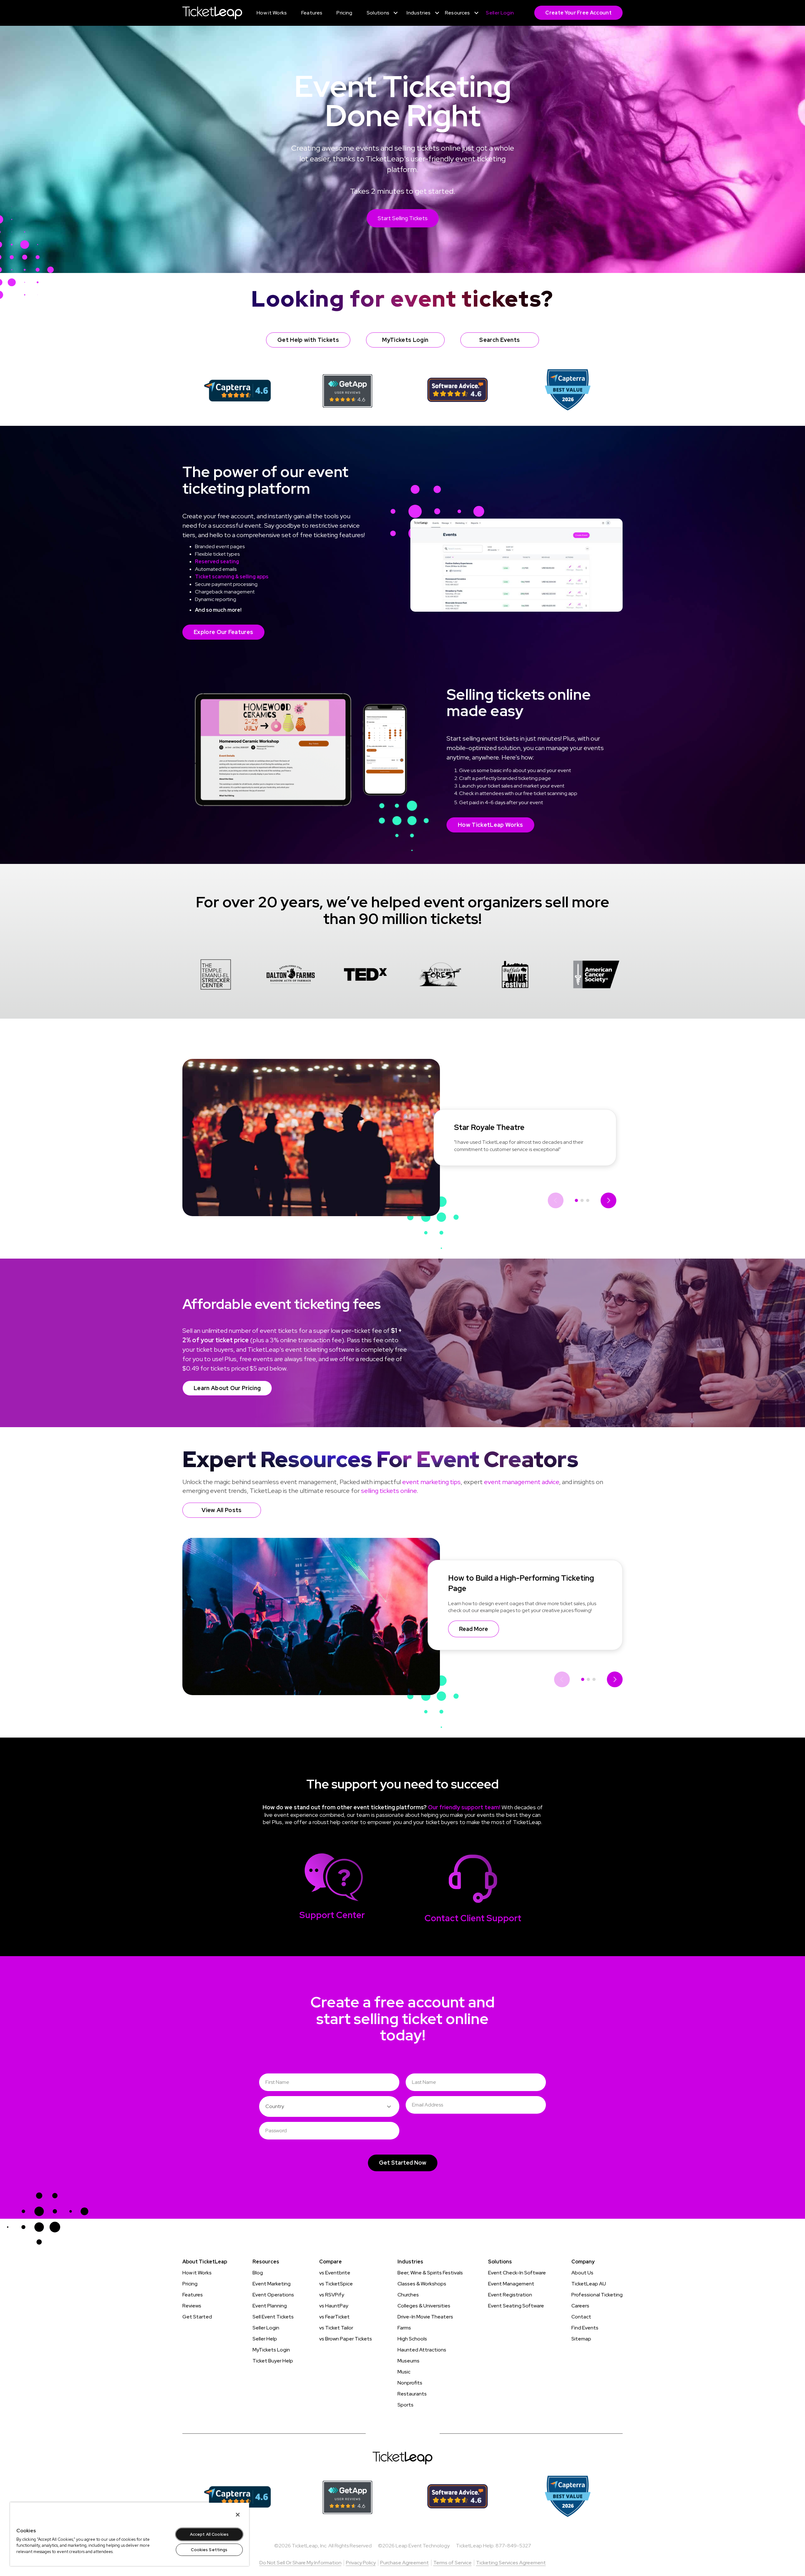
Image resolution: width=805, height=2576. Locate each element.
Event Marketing (272, 2284)
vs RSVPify (332, 2295)
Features (193, 2295)
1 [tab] (576, 1200)
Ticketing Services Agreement (511, 2563)
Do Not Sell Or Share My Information (300, 2563)
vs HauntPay (334, 2306)
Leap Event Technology (423, 2546)
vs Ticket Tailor (336, 2328)
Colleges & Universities (424, 2306)
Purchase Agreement (405, 2563)
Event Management (511, 2284)
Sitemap (581, 2339)
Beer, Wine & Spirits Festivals (430, 2273)
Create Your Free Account (578, 13)
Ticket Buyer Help (273, 2361)
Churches (408, 2295)
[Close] (238, 2515)
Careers (580, 2306)
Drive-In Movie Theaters (425, 2317)
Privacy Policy (361, 2563)
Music (404, 2372)
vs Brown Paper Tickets (346, 2339)
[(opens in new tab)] (238, 390)
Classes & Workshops (422, 2284)
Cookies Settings (209, 2550)
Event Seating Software (516, 2306)
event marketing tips (431, 1482)
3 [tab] (588, 1200)
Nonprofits (410, 2383)
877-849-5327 (513, 2546)
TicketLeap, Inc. (310, 2546)
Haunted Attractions (422, 2350)
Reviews (192, 2306)
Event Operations (273, 2295)
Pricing (190, 2284)
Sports (405, 2405)
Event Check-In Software (517, 2273)
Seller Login (266, 2328)
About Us (582, 2273)
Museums (408, 2361)
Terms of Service (452, 2563)
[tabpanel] (216, 976)
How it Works (197, 2273)
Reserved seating (217, 562)
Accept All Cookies (209, 2534)
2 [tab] (582, 1200)
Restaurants (412, 2394)
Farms (404, 2328)
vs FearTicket (334, 2317)
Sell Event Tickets (273, 2317)
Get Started (197, 2317)
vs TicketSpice (336, 2284)
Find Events (585, 2328)
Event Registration (510, 2295)
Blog (258, 2273)
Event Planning (270, 2306)
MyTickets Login (271, 2350)
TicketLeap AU (589, 2284)
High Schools (412, 2339)
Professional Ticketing (597, 2295)
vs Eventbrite (335, 2273)
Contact (581, 2317)
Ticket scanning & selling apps (232, 577)
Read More (474, 1629)
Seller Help (265, 2339)
